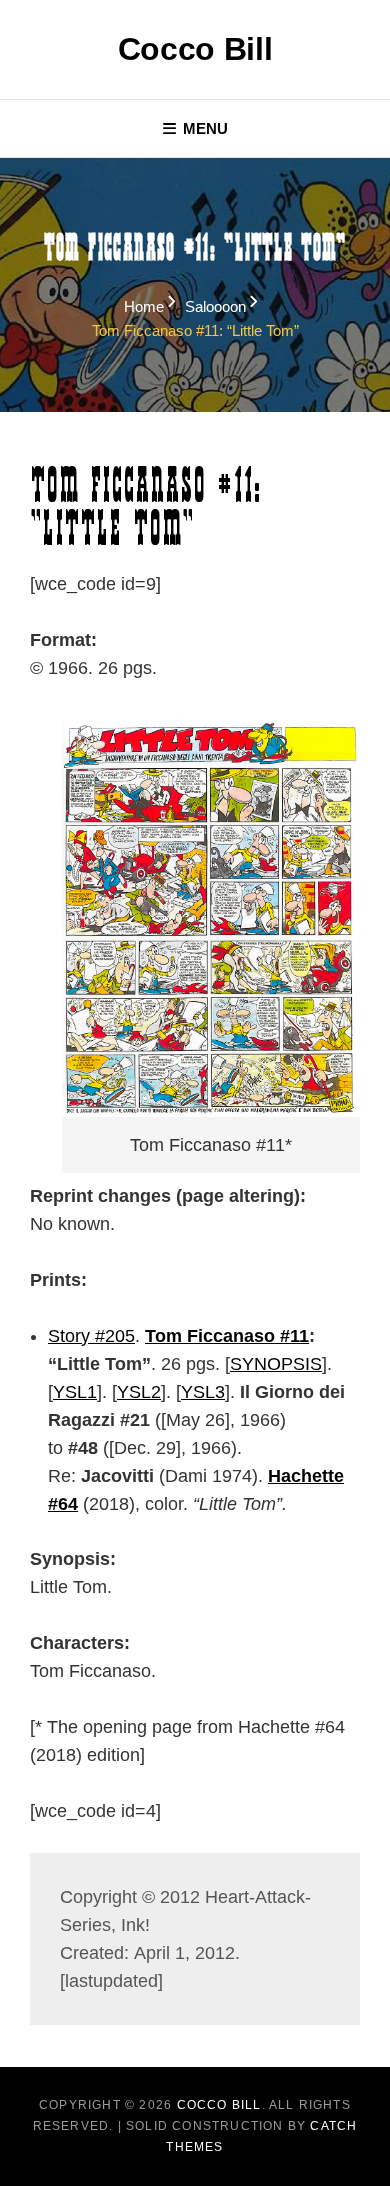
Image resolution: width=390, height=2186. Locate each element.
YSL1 (75, 1392)
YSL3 (203, 1392)
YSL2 (139, 1392)
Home (144, 306)
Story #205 (91, 1336)
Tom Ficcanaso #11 (227, 1336)
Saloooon (215, 306)
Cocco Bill (195, 49)
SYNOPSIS (276, 1364)
